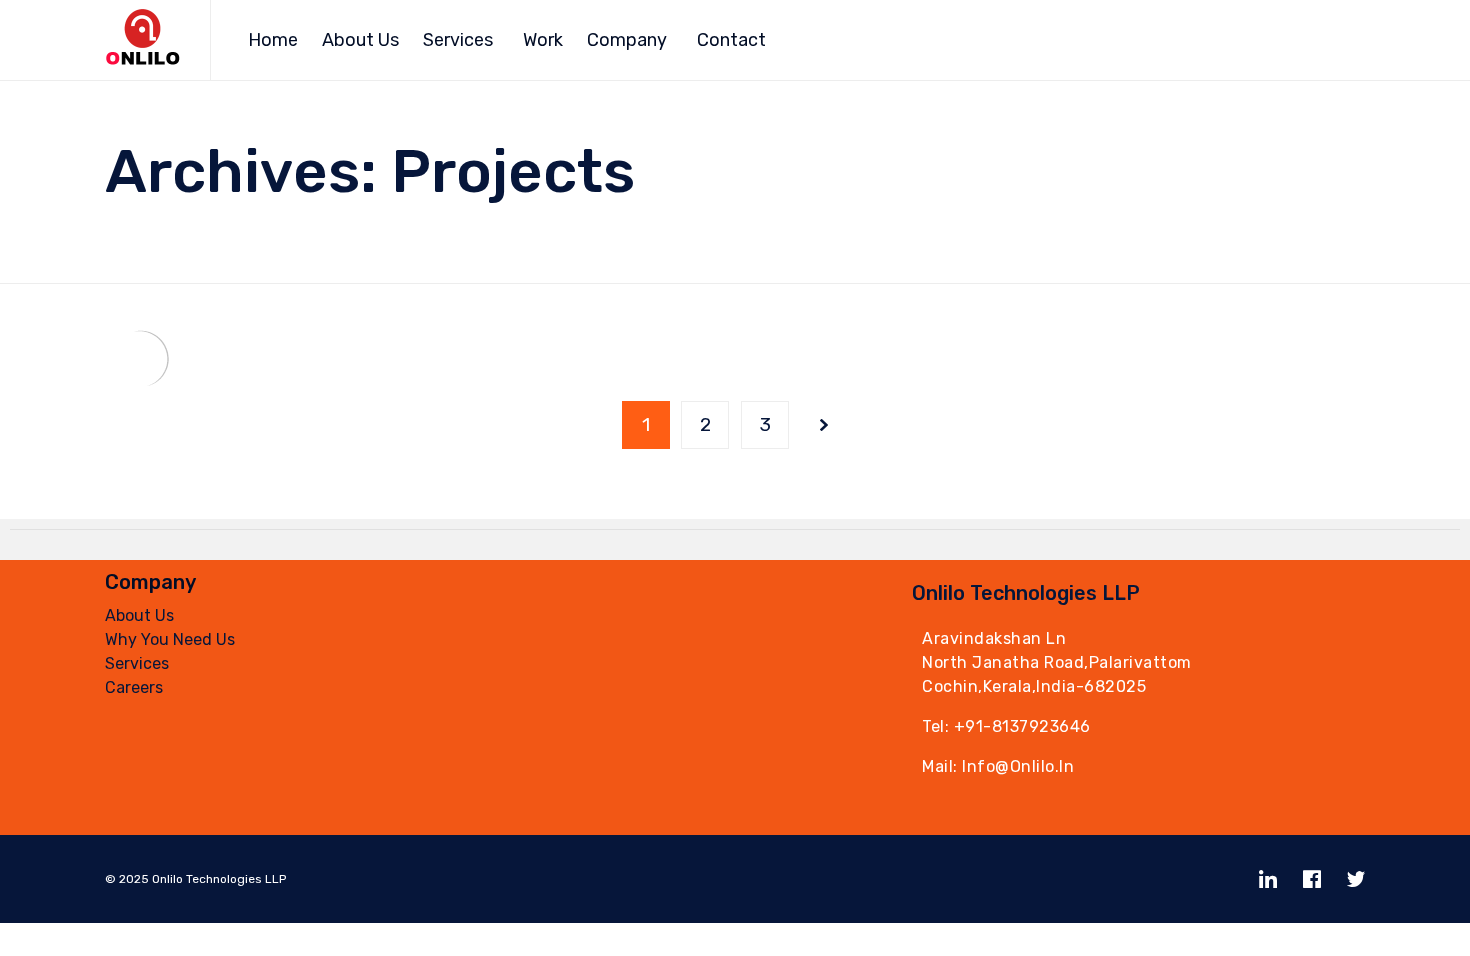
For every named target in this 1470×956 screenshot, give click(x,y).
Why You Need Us (170, 639)
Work (543, 40)
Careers (134, 687)
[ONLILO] (142, 40)
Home (273, 40)
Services (458, 40)
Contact (731, 40)
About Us (360, 40)
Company (627, 40)
